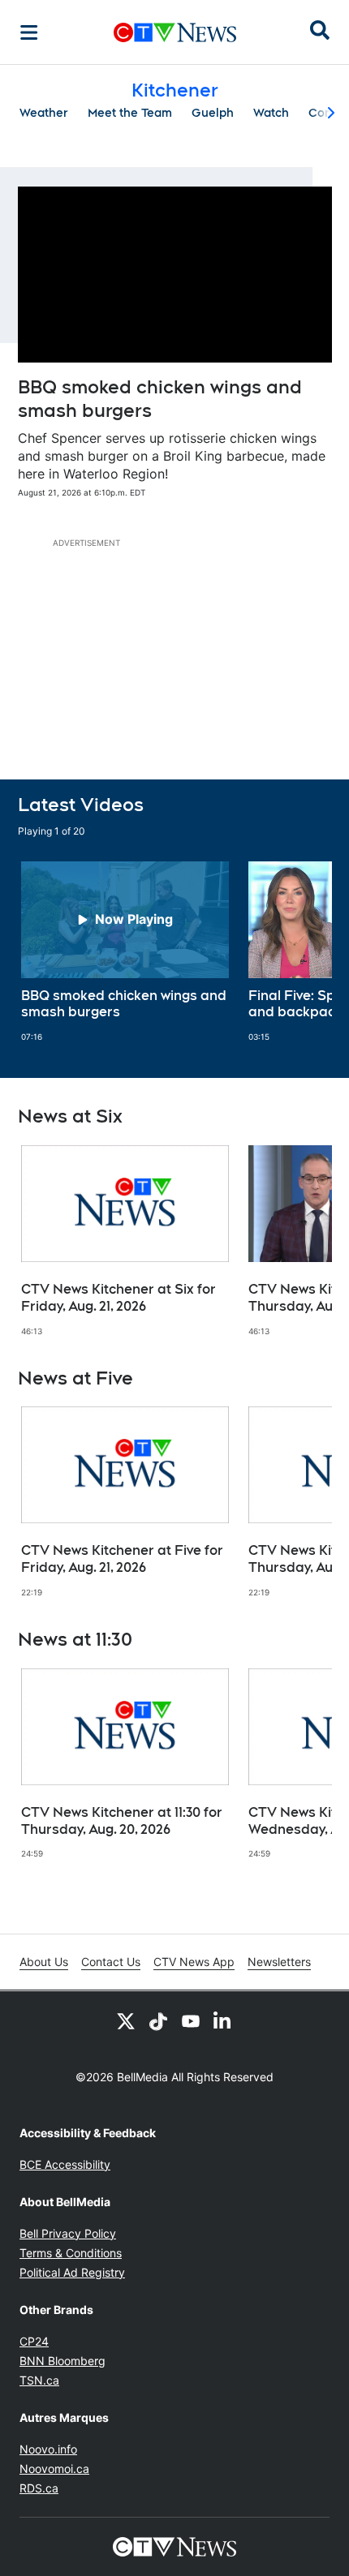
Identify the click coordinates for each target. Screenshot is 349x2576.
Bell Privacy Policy (68, 2233)
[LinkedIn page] (223, 2020)
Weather (44, 113)
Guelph (213, 113)
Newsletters (279, 1962)
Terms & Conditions (71, 2253)
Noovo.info (48, 2449)
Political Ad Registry (72, 2272)
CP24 (34, 2341)
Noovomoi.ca (54, 2469)
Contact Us (111, 1962)
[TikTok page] (158, 2020)
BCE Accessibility (65, 2164)
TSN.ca (39, 2380)
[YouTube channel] (191, 2020)
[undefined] (125, 952)
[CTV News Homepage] (175, 32)
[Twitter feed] (126, 2020)
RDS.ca (39, 2488)
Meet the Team (130, 113)
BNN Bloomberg (62, 2361)
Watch (271, 113)
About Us (44, 1962)
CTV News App (194, 1962)
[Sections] (29, 32)
